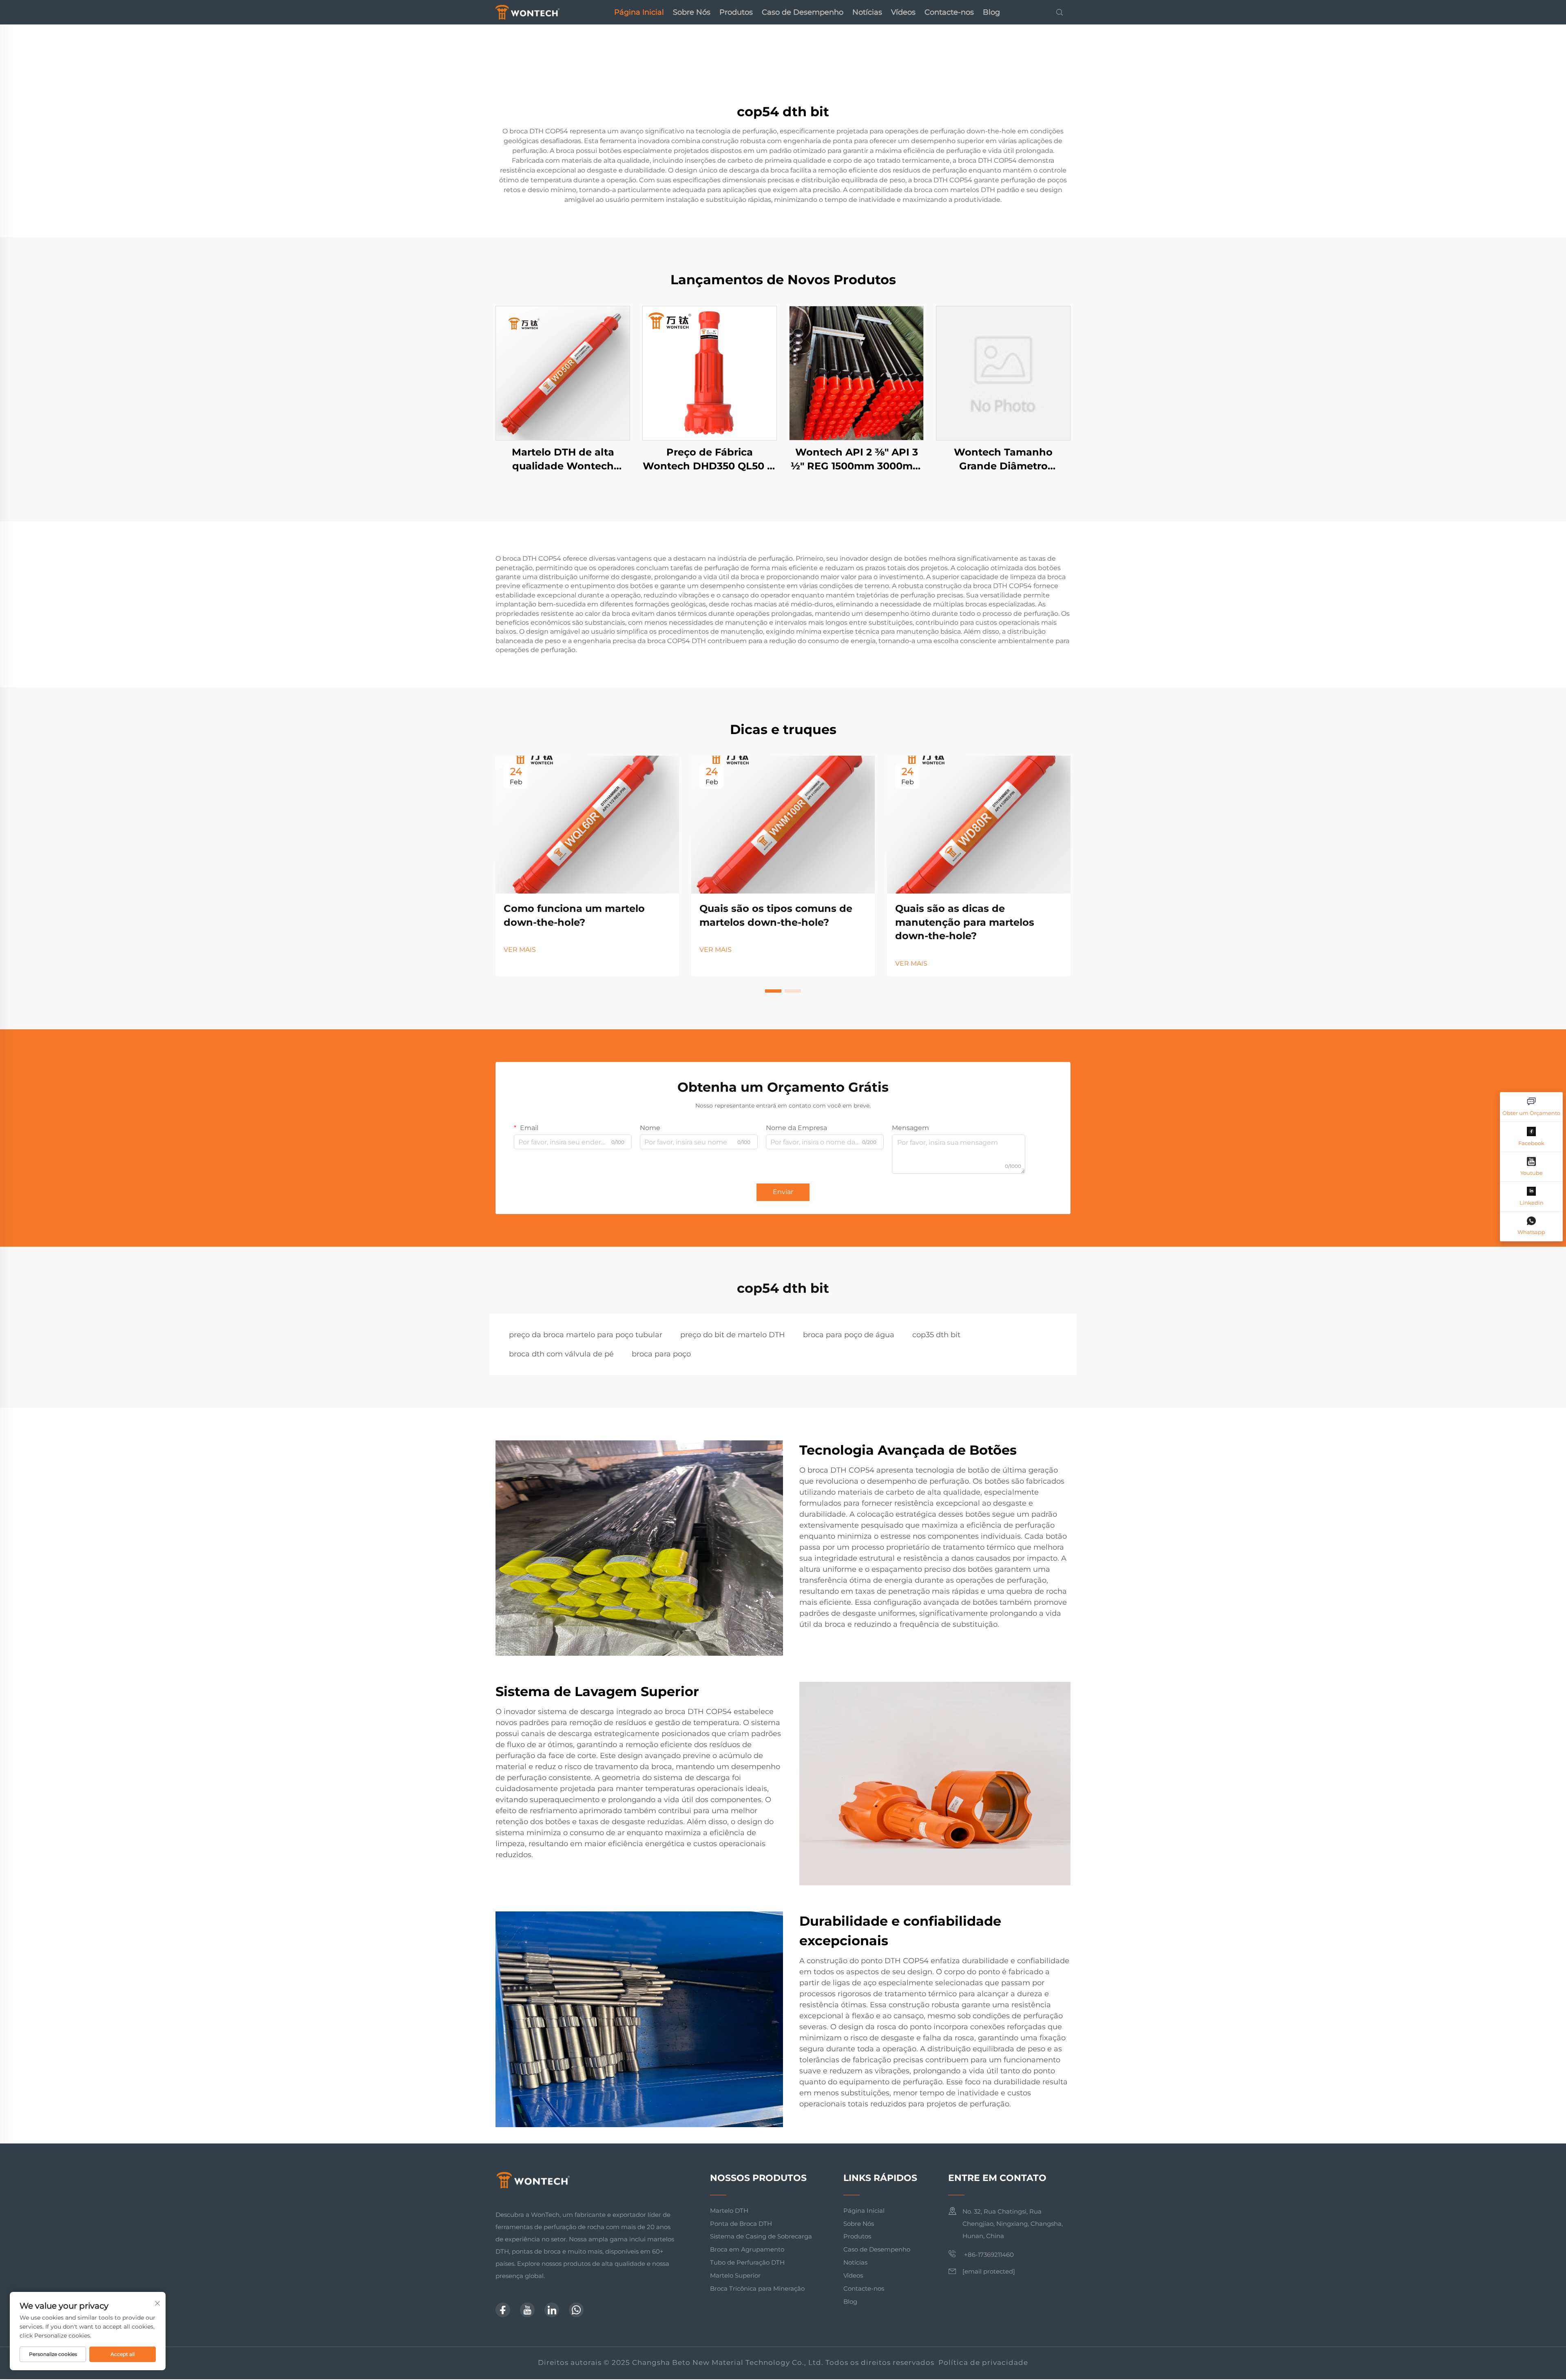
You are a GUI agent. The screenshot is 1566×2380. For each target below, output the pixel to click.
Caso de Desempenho (803, 12)
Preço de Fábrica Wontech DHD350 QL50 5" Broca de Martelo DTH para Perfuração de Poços (710, 459)
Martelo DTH (729, 2211)
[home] (528, 12)
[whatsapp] (576, 2310)
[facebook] (503, 2310)
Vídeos (903, 12)
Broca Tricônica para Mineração (757, 2288)
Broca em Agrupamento (747, 2249)
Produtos (736, 12)
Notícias (867, 12)
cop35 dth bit (936, 1335)
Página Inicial (639, 12)
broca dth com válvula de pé (561, 1354)
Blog (991, 12)
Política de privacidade (983, 2362)
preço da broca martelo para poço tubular (586, 1335)
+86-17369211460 (988, 2255)
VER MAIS (520, 950)
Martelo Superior (735, 2275)
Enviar (783, 1192)
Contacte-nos (949, 12)
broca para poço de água (849, 1335)
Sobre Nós (692, 12)
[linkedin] (552, 2310)
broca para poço (661, 1354)
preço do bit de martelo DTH (733, 1335)
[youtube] (527, 2310)
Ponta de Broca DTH (741, 2224)
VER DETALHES (563, 373)
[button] (773, 991)
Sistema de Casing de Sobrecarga (761, 2236)
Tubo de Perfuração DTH (747, 2262)
